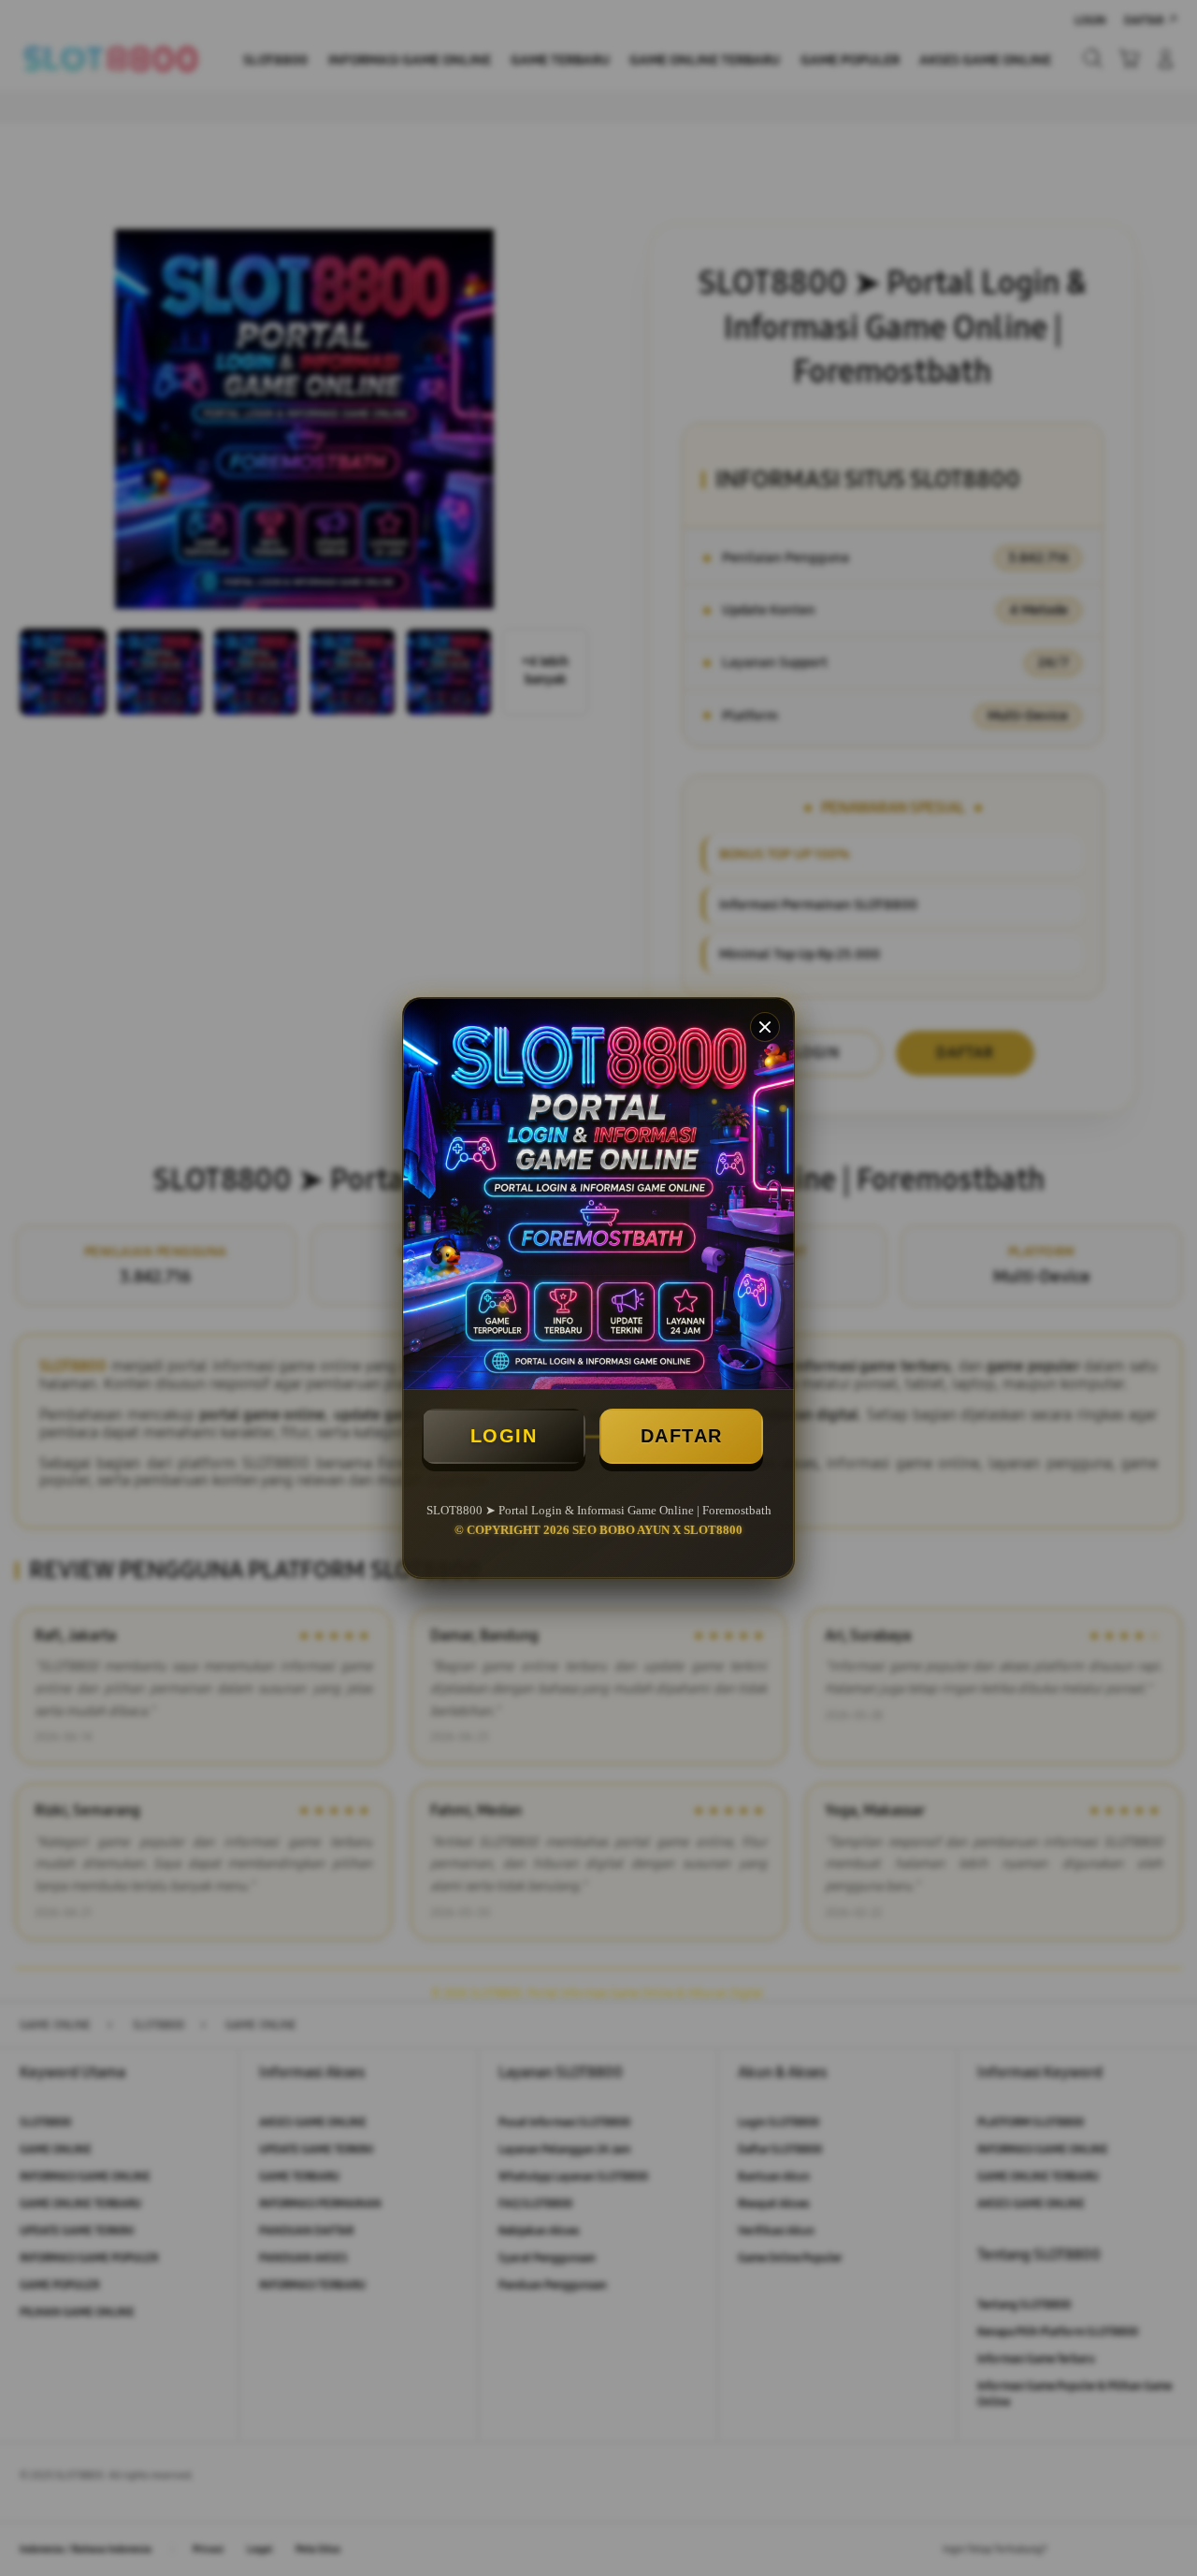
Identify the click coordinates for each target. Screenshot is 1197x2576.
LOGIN (504, 1436)
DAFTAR (682, 1436)
